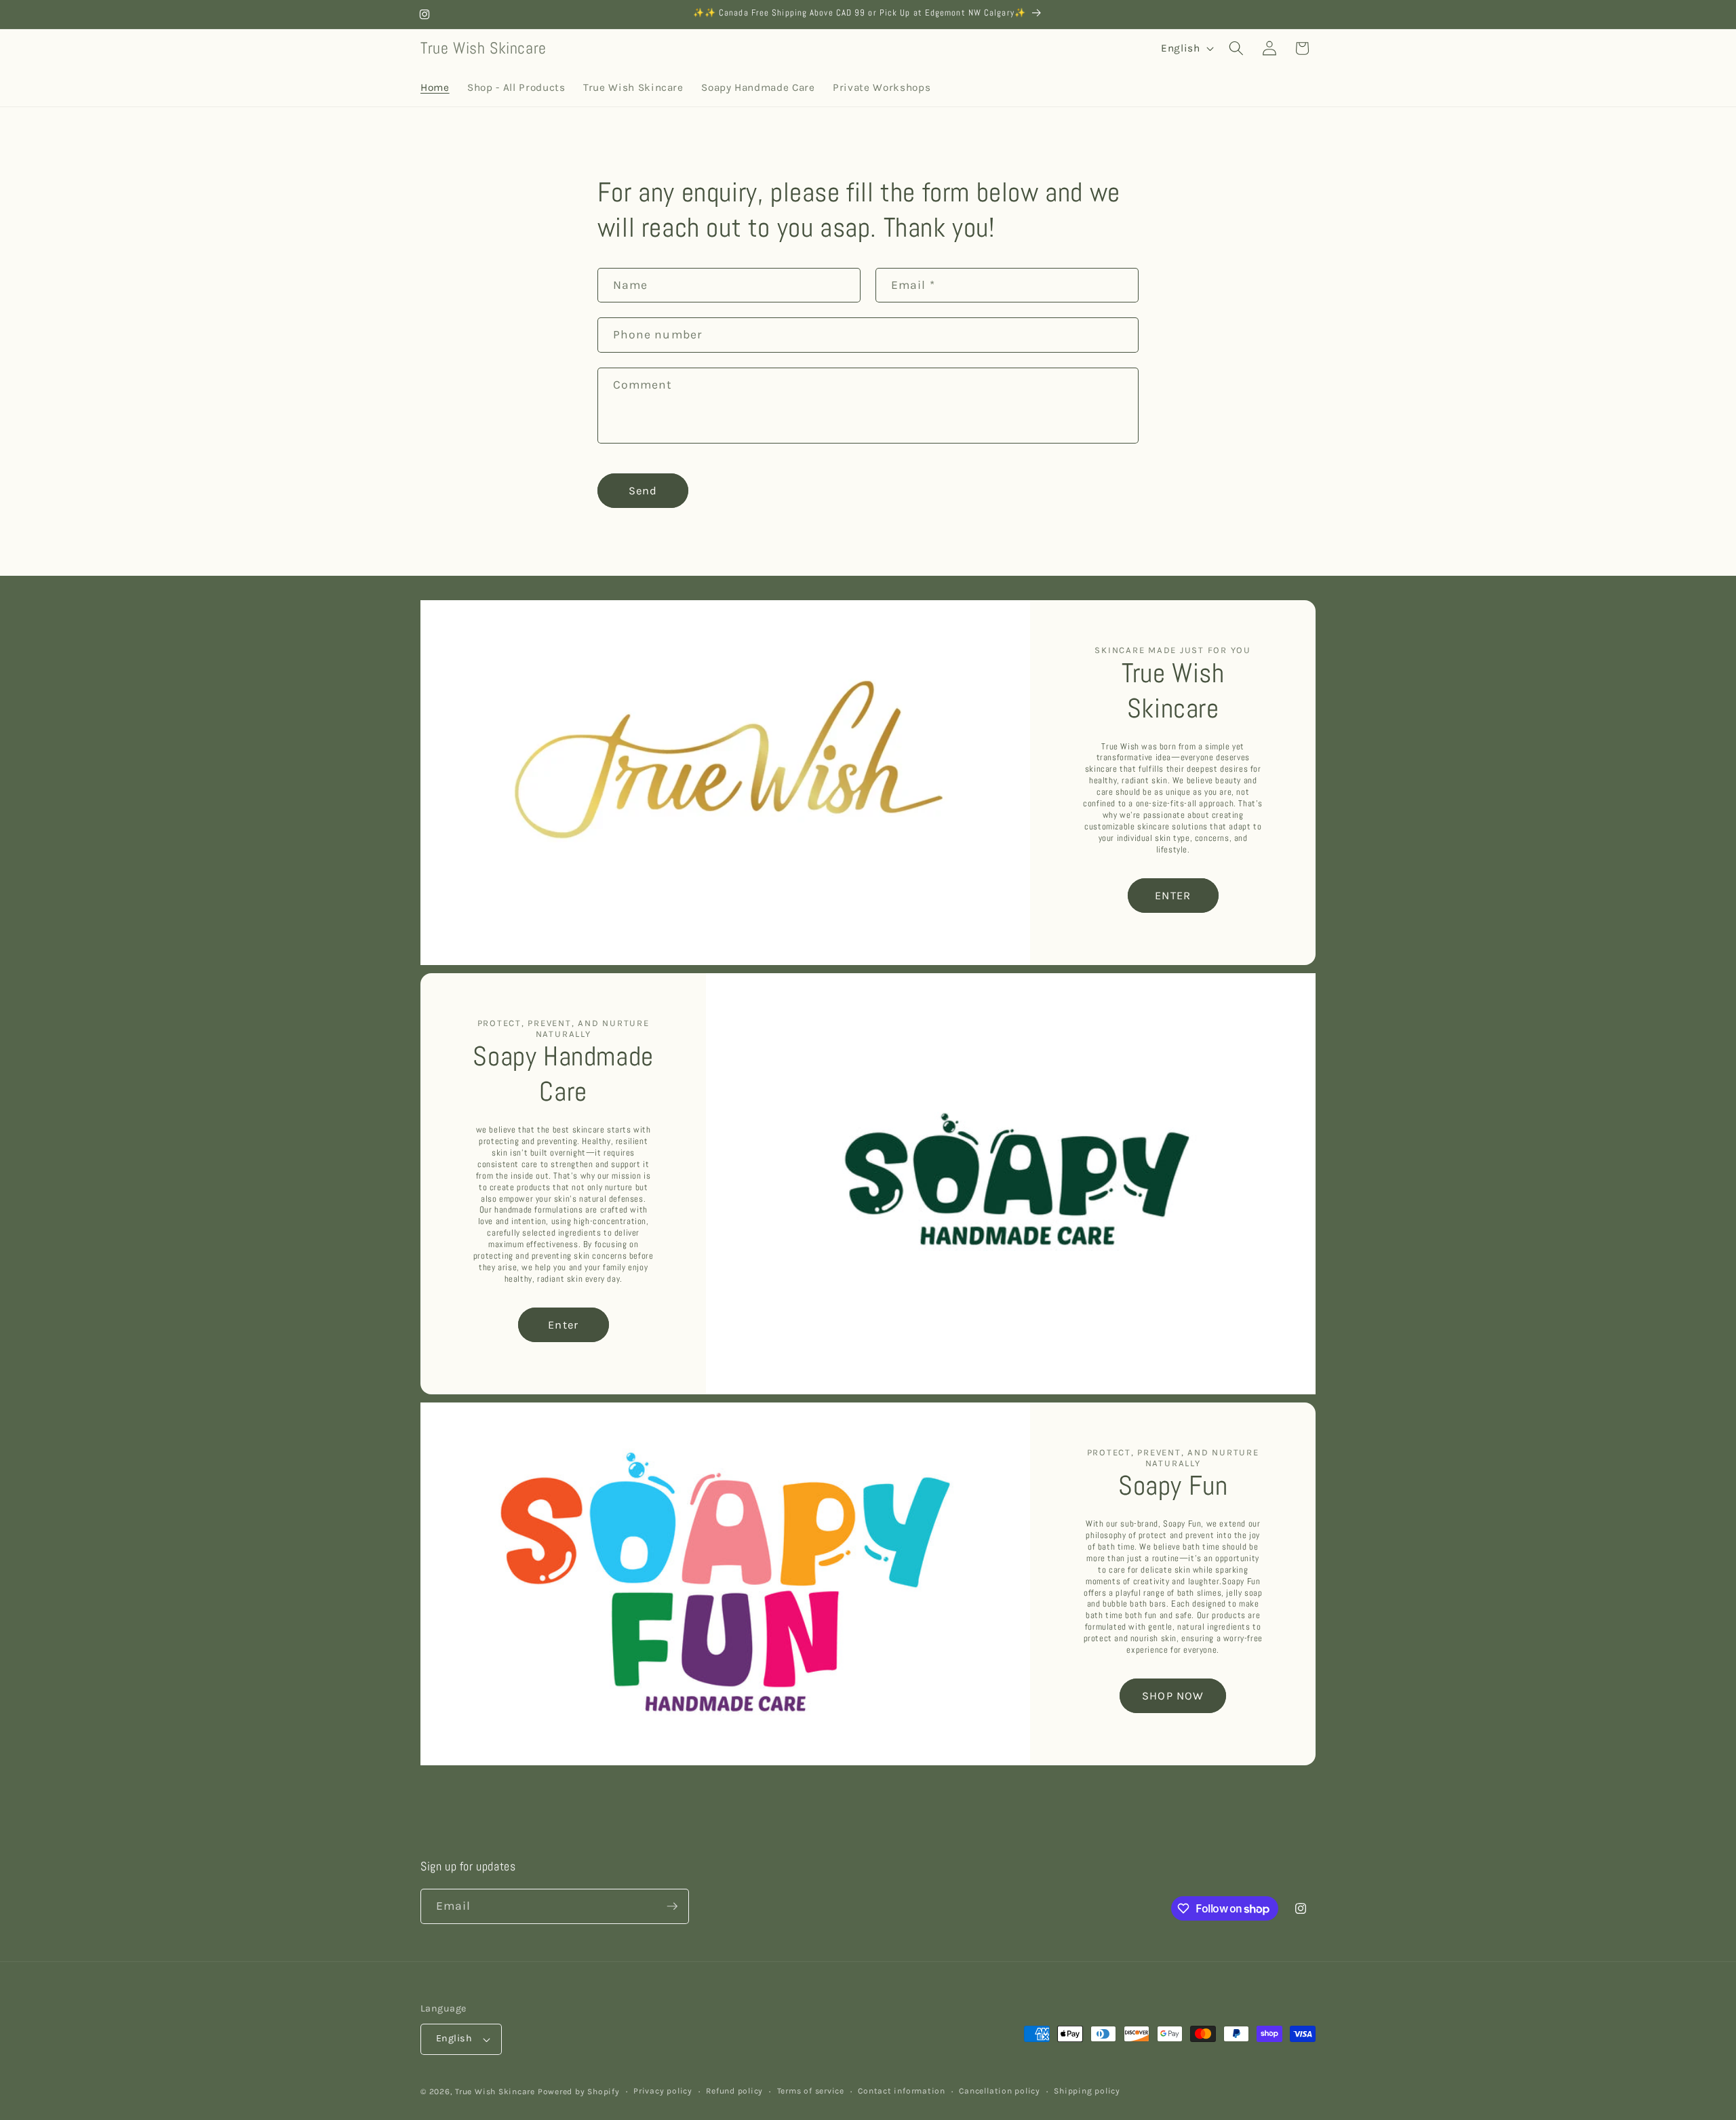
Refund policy (734, 2091)
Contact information (902, 2091)
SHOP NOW (1173, 1696)
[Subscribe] (672, 1906)
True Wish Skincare (495, 2092)
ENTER (1173, 896)
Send (643, 491)
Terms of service (811, 2091)
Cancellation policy (1000, 2091)
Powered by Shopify (579, 2092)
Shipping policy (1087, 2091)
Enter (563, 1325)
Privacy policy (663, 2091)
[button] (1236, 48)
